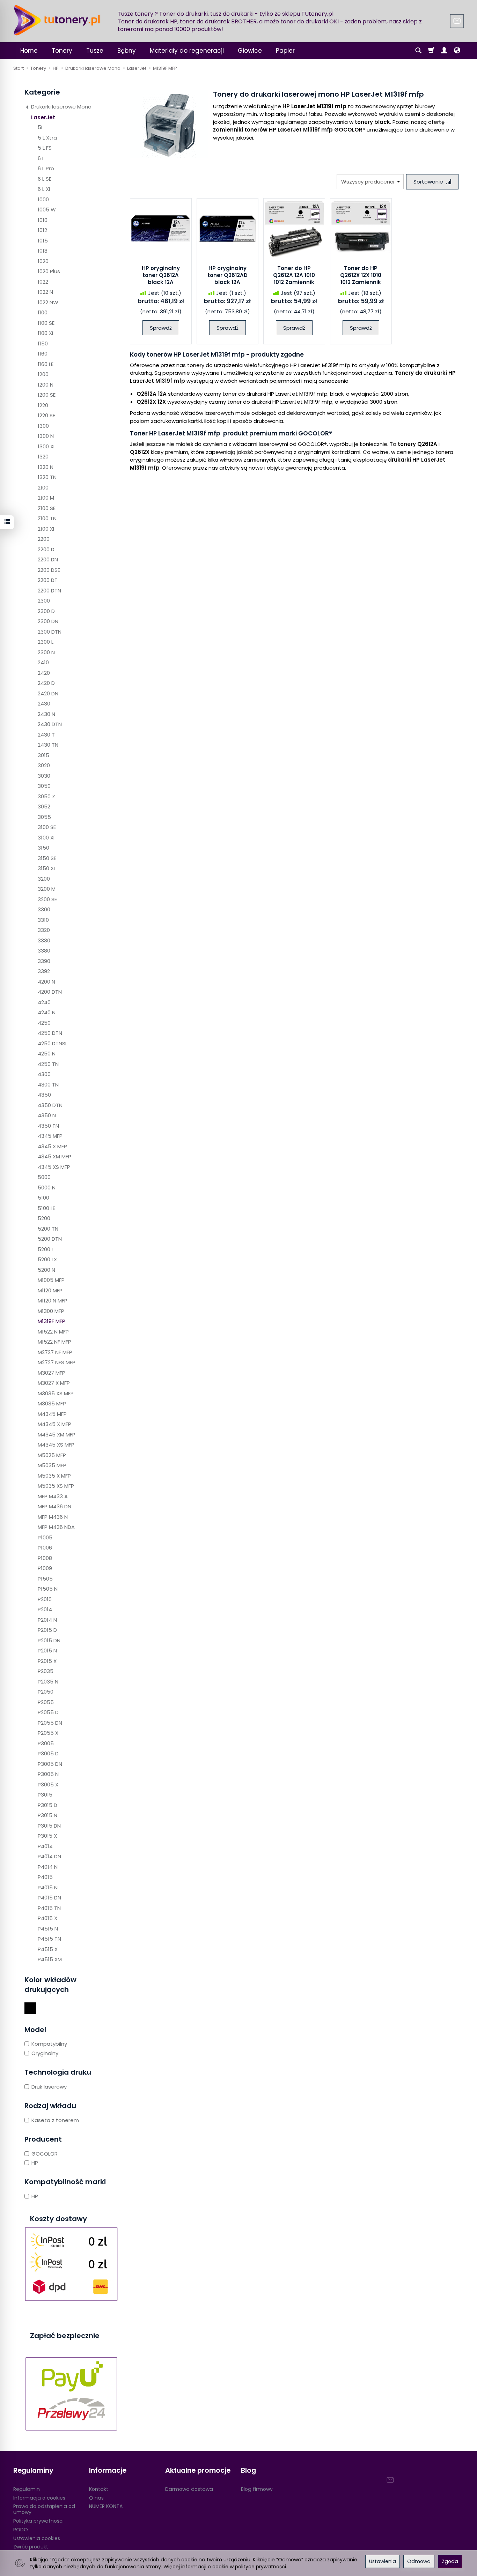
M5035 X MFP (54, 1476)
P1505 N (48, 1589)
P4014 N (48, 1867)
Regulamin (27, 2489)
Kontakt (99, 2489)
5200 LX (47, 1259)
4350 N (47, 1115)
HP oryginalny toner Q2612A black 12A (161, 275)
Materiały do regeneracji (187, 51)
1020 (43, 261)
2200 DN (48, 559)
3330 (44, 940)
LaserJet (43, 117)
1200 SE (47, 395)
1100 (43, 312)
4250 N (47, 1054)
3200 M (47, 889)
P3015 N (47, 1815)
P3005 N (48, 1774)
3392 (44, 971)
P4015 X (47, 1918)
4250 (44, 1023)
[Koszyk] (431, 51)
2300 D (46, 611)
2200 (44, 539)
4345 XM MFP (54, 1156)
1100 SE (46, 323)
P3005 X (48, 1784)
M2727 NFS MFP (57, 1362)
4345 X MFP (52, 1146)
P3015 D (47, 1805)
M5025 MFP (52, 1455)
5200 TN (48, 1229)
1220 (43, 405)
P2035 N (48, 1682)
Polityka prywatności (38, 2521)
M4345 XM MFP (57, 1435)
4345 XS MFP (54, 1167)
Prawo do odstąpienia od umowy (44, 2509)
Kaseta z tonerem (55, 2120)
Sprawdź (161, 328)
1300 (43, 426)
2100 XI (46, 529)
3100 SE (47, 827)
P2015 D (47, 1630)
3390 (44, 961)
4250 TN (48, 1064)
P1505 (45, 1579)
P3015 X (47, 1836)
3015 (43, 755)
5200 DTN (50, 1239)
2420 (44, 673)
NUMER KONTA (106, 2506)
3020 (44, 765)
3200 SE (47, 899)
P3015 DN (49, 1826)
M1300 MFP (51, 1311)
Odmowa (419, 2561)
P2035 (46, 1671)
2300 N (46, 652)
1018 (43, 251)
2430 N (46, 714)
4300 (44, 1074)
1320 (43, 457)
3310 (43, 920)
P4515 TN (49, 1939)
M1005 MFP (51, 1280)
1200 (43, 374)
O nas (96, 2498)
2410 (43, 662)
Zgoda (450, 2561)
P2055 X (48, 1733)
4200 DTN (50, 992)
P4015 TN (49, 1908)
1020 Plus (49, 271)
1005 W (47, 210)
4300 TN (48, 1085)
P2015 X (47, 1661)
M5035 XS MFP (56, 1486)
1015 (43, 241)
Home (29, 51)
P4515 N (48, 1929)
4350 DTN (50, 1105)
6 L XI (44, 189)
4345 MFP (50, 1136)
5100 (43, 1198)
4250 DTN (50, 1033)
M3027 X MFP (54, 1383)
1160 (43, 354)
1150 (43, 344)
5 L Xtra (47, 138)
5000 (44, 1177)
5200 (44, 1218)
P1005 (45, 1537)
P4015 (45, 1877)
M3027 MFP (52, 1373)
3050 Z (46, 796)
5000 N (47, 1188)
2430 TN (48, 745)
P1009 (45, 1568)
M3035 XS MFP (56, 1393)
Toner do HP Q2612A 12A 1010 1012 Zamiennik (294, 275)
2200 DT (48, 580)
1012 (42, 230)
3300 (44, 909)
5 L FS (45, 148)
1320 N (46, 467)
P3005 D (48, 1753)
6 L (41, 158)
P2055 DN (50, 1723)
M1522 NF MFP (54, 1342)
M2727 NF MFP (55, 1352)
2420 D (46, 683)
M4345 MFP (52, 1414)
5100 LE (46, 1208)
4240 (44, 1002)
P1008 (45, 1558)
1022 (43, 282)
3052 (44, 807)
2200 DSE (49, 570)
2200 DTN (49, 591)
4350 (44, 1095)
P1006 (45, 1548)
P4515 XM (50, 1959)
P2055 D (48, 1712)
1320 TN (47, 477)
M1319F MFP (52, 1321)
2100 (43, 488)
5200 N (46, 1270)
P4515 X (48, 1949)
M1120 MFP (50, 1290)
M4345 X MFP (54, 1424)
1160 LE (46, 364)
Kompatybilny (49, 2044)
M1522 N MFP (53, 1332)
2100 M (46, 498)
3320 (44, 930)
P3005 (46, 1743)
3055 (44, 817)
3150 (43, 848)
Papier (285, 51)
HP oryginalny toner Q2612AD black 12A (228, 275)
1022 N (45, 292)
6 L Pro (46, 168)
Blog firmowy (257, 2489)
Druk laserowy (49, 2087)
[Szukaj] (418, 51)
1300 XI (46, 446)
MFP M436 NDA (56, 1527)
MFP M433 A (53, 1496)
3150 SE (47, 858)
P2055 (46, 1702)
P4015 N (48, 1887)
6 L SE (45, 179)
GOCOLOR (45, 2154)
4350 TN (48, 1126)
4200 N (46, 982)
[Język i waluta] (457, 51)
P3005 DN (50, 1764)
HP (35, 2163)
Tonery (62, 51)
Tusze (95, 51)
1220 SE (46, 415)
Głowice (250, 51)
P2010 (45, 1599)
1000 (43, 199)
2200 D (46, 549)
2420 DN (48, 693)
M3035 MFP (52, 1403)
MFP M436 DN (54, 1506)
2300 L (46, 642)
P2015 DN (49, 1640)
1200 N (46, 385)
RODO (21, 2530)
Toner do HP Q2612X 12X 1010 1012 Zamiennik (361, 275)
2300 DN (48, 621)
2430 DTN (50, 724)
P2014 (45, 1609)
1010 (43, 220)
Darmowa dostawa (189, 2489)
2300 (44, 601)
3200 (44, 879)
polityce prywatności (260, 2567)
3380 (44, 951)
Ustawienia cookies (37, 2538)
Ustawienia (383, 2561)
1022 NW (48, 302)
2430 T (46, 735)
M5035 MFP (52, 1465)
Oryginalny (45, 2053)
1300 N (46, 436)
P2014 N (47, 1620)
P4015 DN (49, 1898)
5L (41, 127)
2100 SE (47, 508)
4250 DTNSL (53, 1043)
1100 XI (45, 333)
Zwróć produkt (31, 2547)
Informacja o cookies (39, 2498)
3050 (44, 786)
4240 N (47, 1012)
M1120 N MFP (53, 1301)
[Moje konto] (444, 51)
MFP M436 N (53, 1517)
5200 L (46, 1249)
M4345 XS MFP (56, 1445)
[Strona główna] (57, 20)
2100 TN (47, 518)
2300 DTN (50, 632)
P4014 (45, 1846)
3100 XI (46, 838)
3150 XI (46, 868)
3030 (44, 776)
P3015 (45, 1795)
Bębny (127, 51)
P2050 (46, 1692)
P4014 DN (49, 1856)
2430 (44, 704)
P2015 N (47, 1651)
